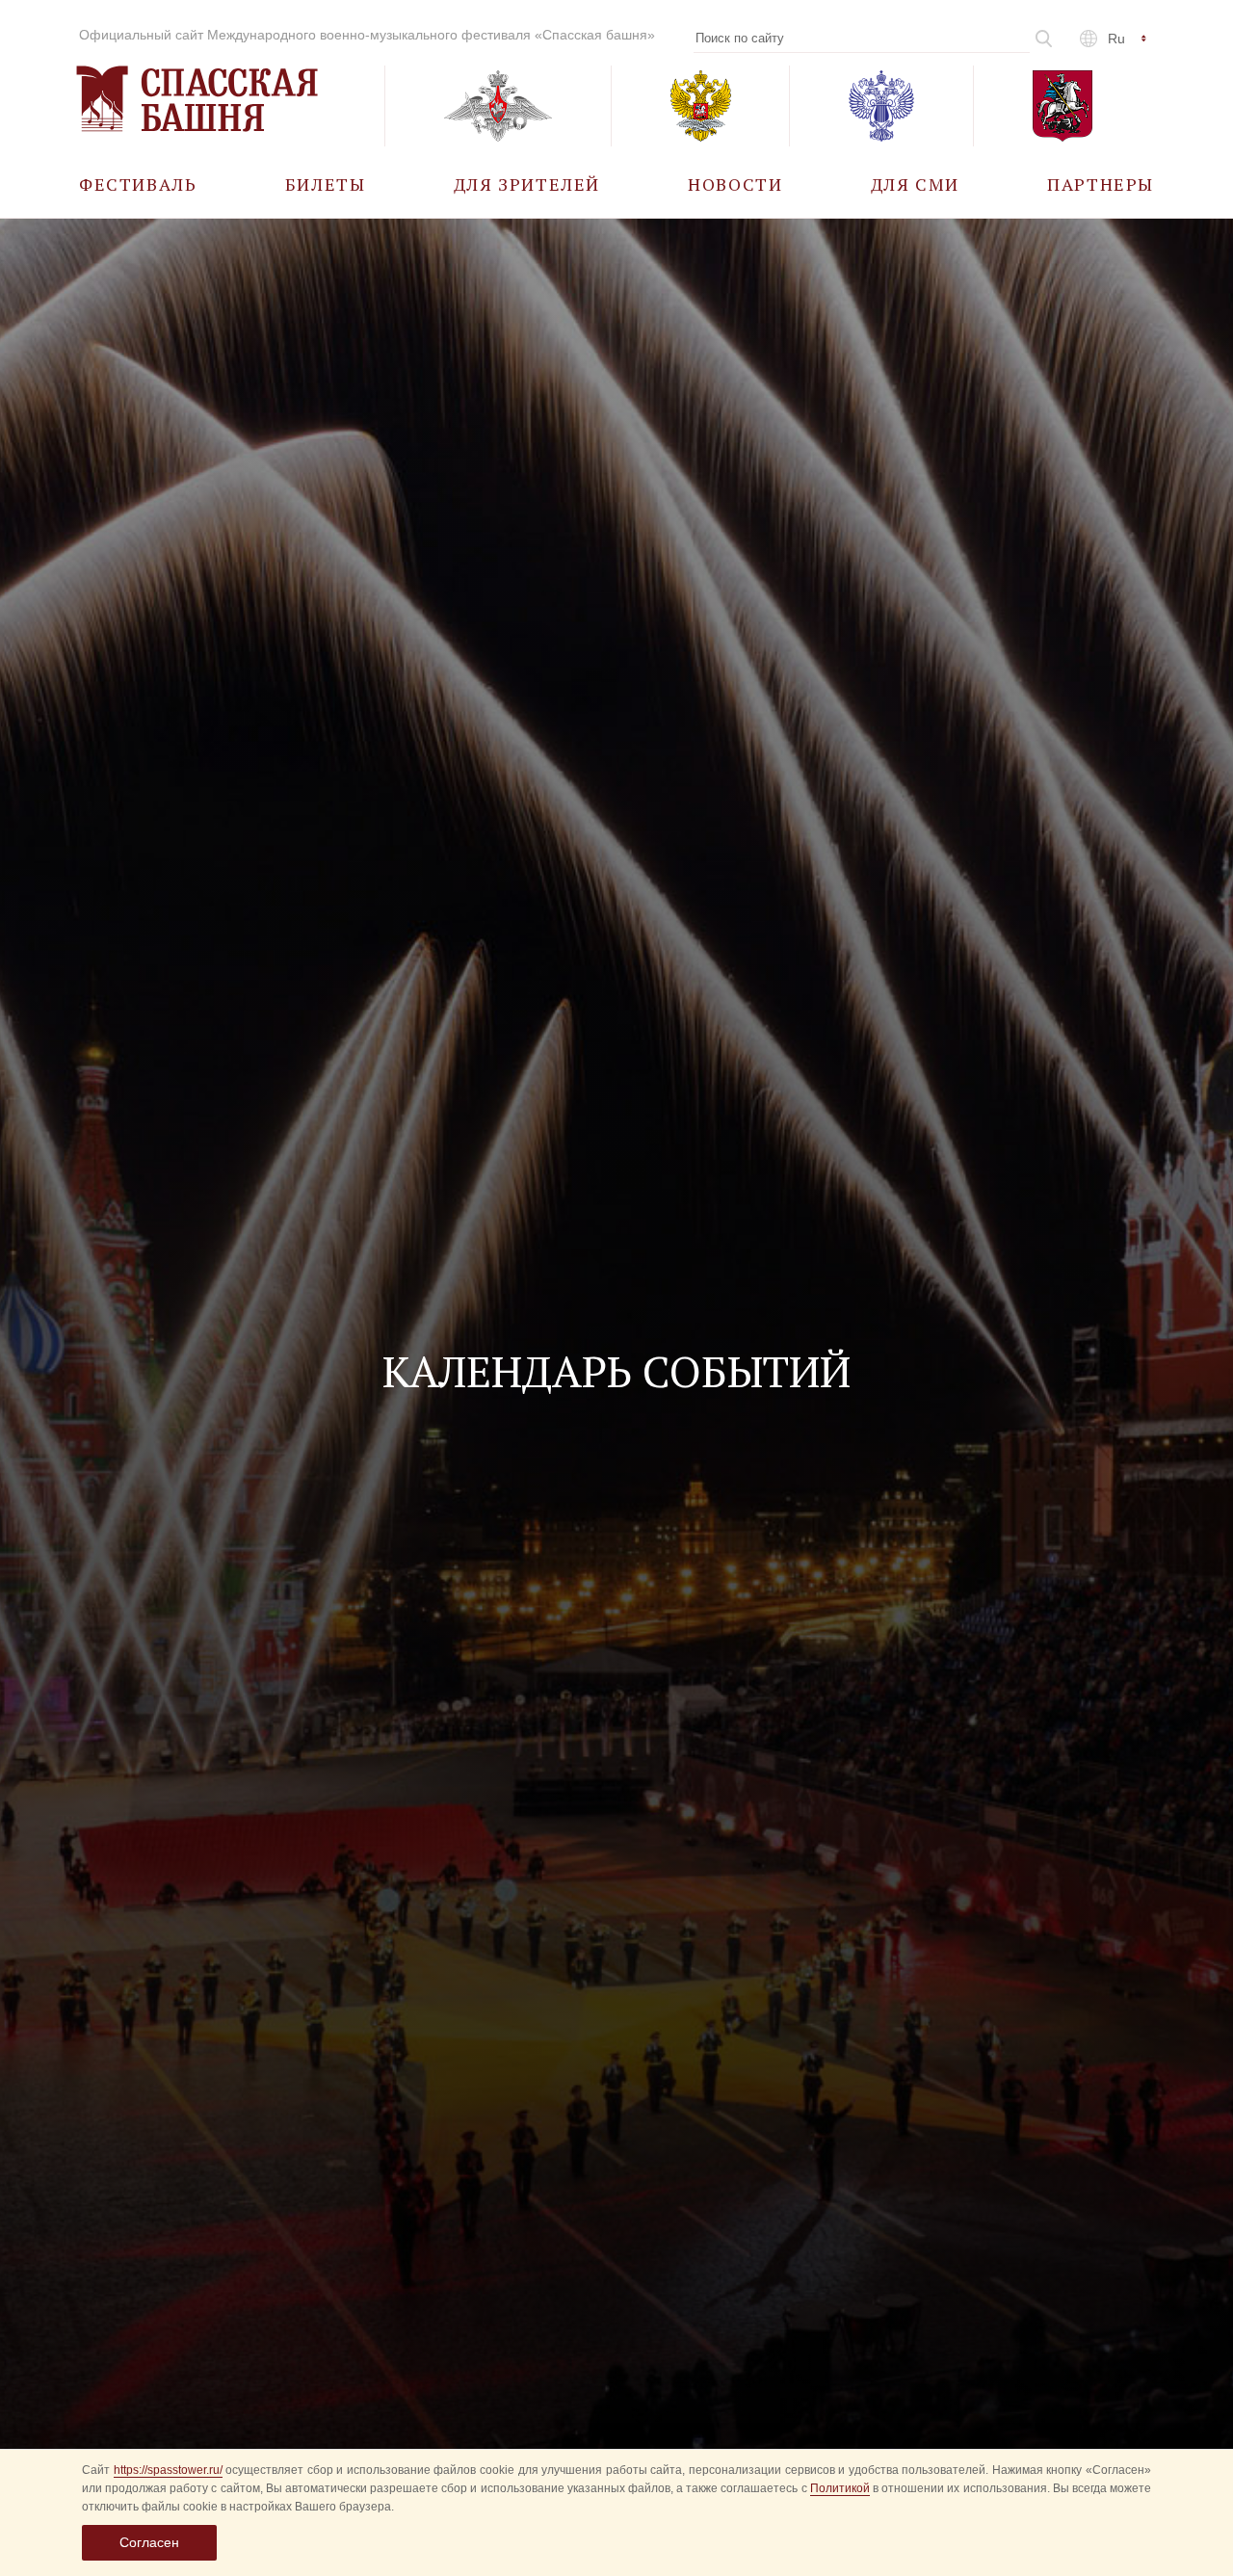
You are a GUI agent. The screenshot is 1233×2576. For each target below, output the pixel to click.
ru (1116, 39)
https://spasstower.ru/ (168, 2470)
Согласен (149, 2542)
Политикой (840, 2488)
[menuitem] (138, 184)
